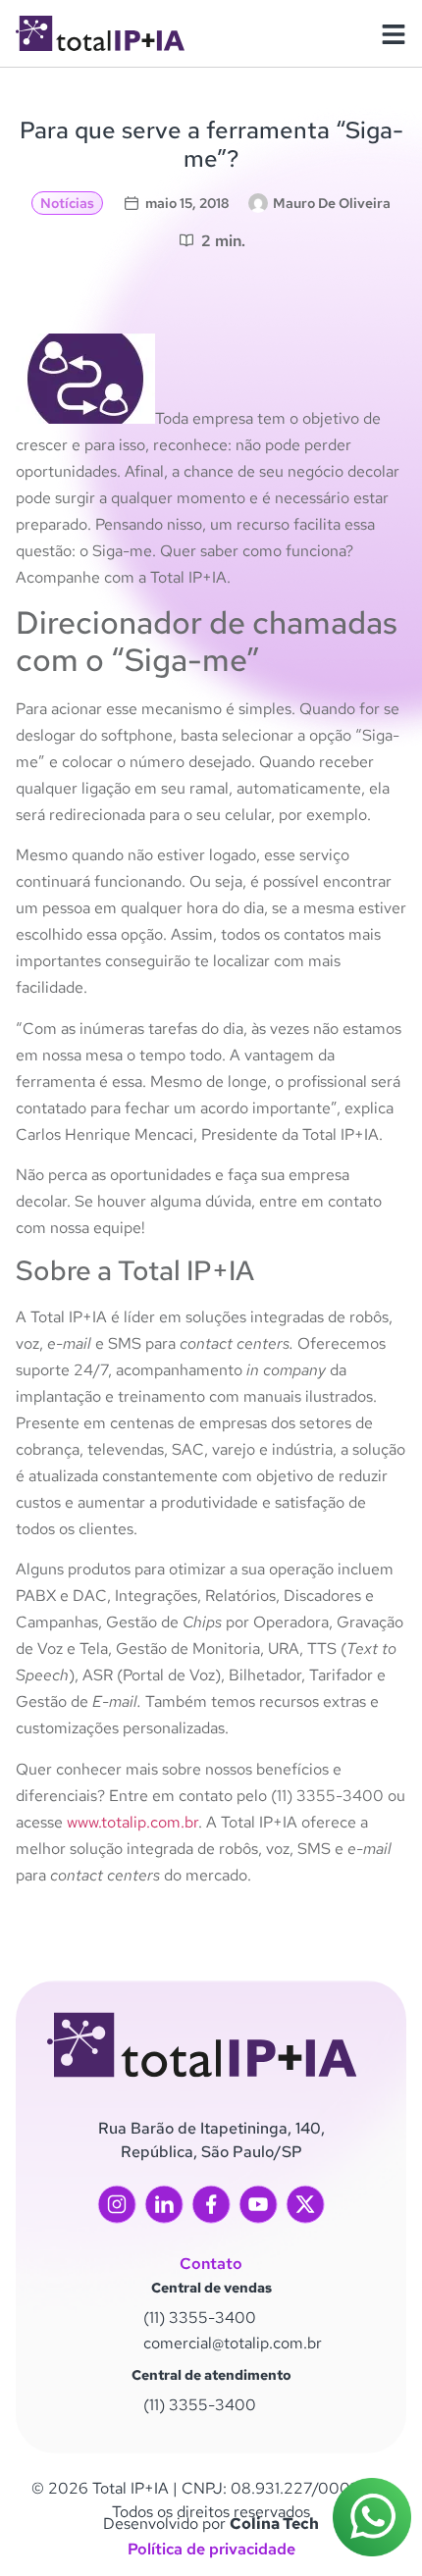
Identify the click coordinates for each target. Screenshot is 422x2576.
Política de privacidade (211, 2549)
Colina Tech (274, 2524)
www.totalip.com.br (132, 1822)
